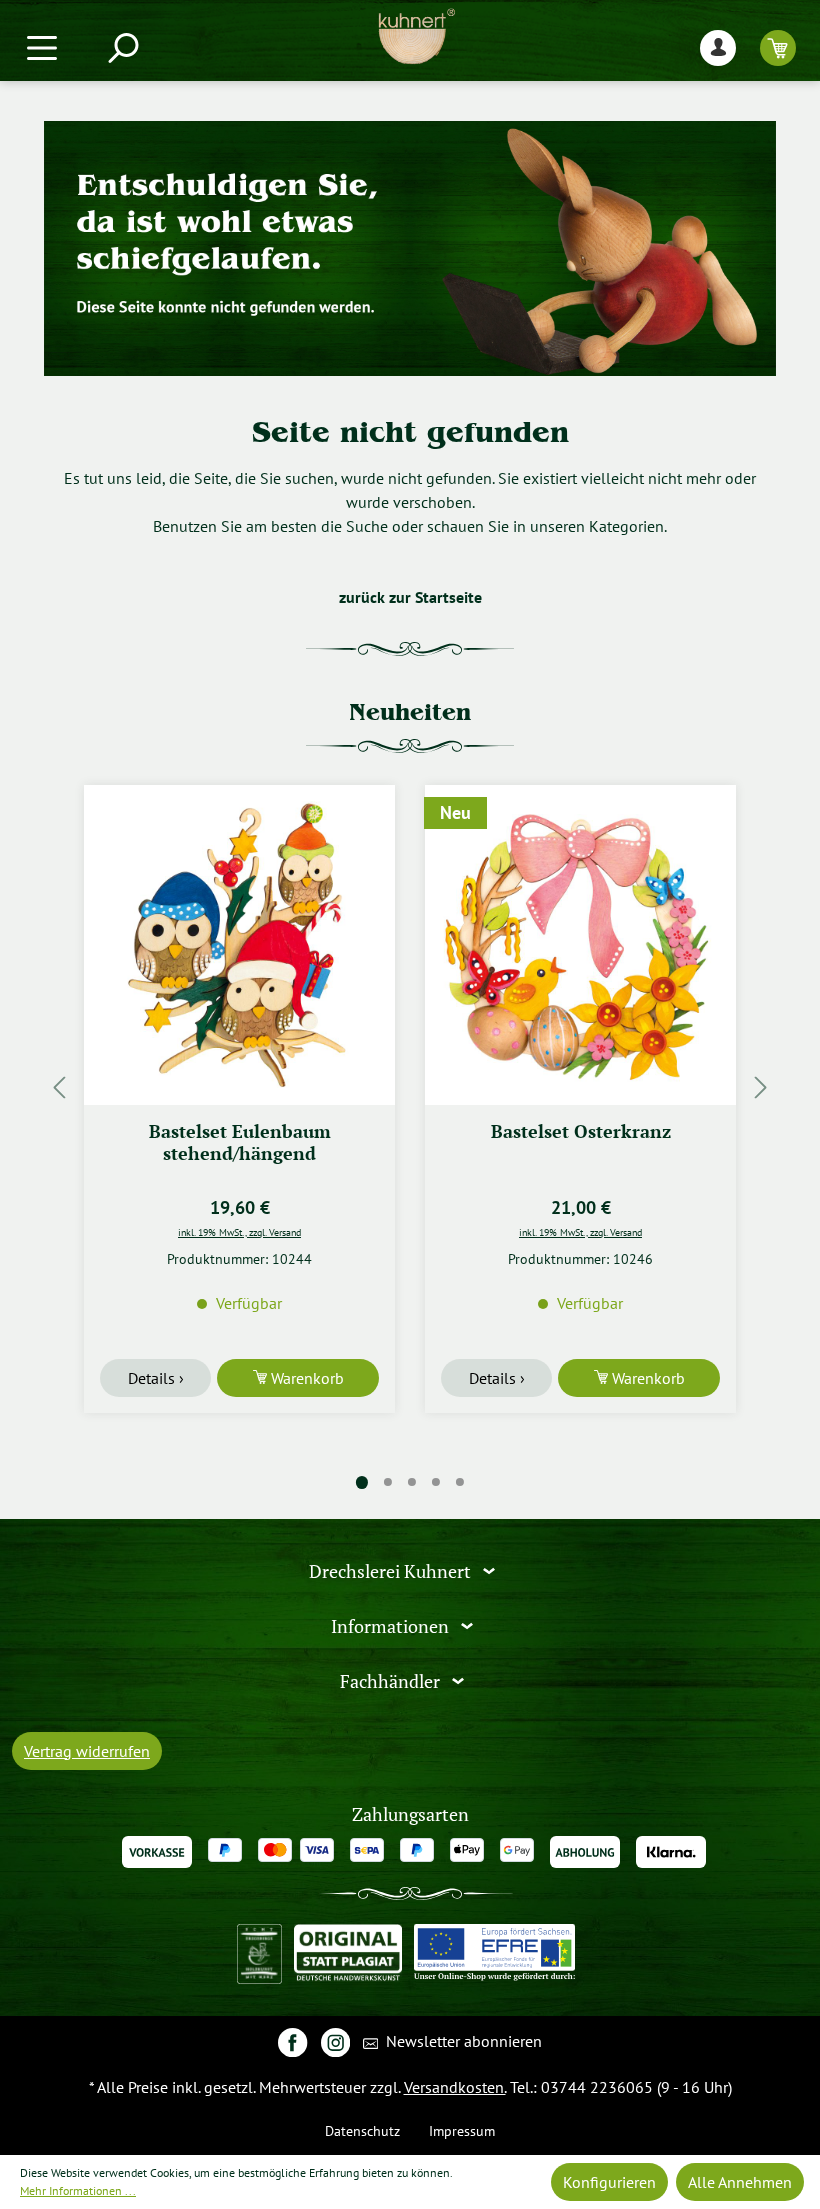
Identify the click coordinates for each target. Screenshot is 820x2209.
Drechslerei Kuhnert (392, 1571)
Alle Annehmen (740, 2182)
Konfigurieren (609, 2182)
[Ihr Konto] (718, 47)
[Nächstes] (761, 1087)
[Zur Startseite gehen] (416, 36)
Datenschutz (362, 2130)
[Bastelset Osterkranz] (580, 945)
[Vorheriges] (59, 1087)
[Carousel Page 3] (412, 1482)
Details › (156, 1378)
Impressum (462, 2130)
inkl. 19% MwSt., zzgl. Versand (239, 1232)
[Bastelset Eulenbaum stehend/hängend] (239, 945)
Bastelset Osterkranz (581, 1131)
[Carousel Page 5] (460, 1482)
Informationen (392, 1626)
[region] (410, 1087)
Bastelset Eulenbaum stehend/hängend (240, 1142)
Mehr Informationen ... (78, 2190)
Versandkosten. (455, 2087)
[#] (292, 2041)
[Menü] (42, 47)
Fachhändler (392, 1680)
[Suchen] (122, 47)
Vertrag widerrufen (87, 1751)
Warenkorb (305, 1378)
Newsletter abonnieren (462, 2041)
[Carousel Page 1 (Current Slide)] (362, 1482)
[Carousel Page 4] (436, 1482)
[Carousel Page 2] (388, 1482)
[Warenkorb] (778, 47)
